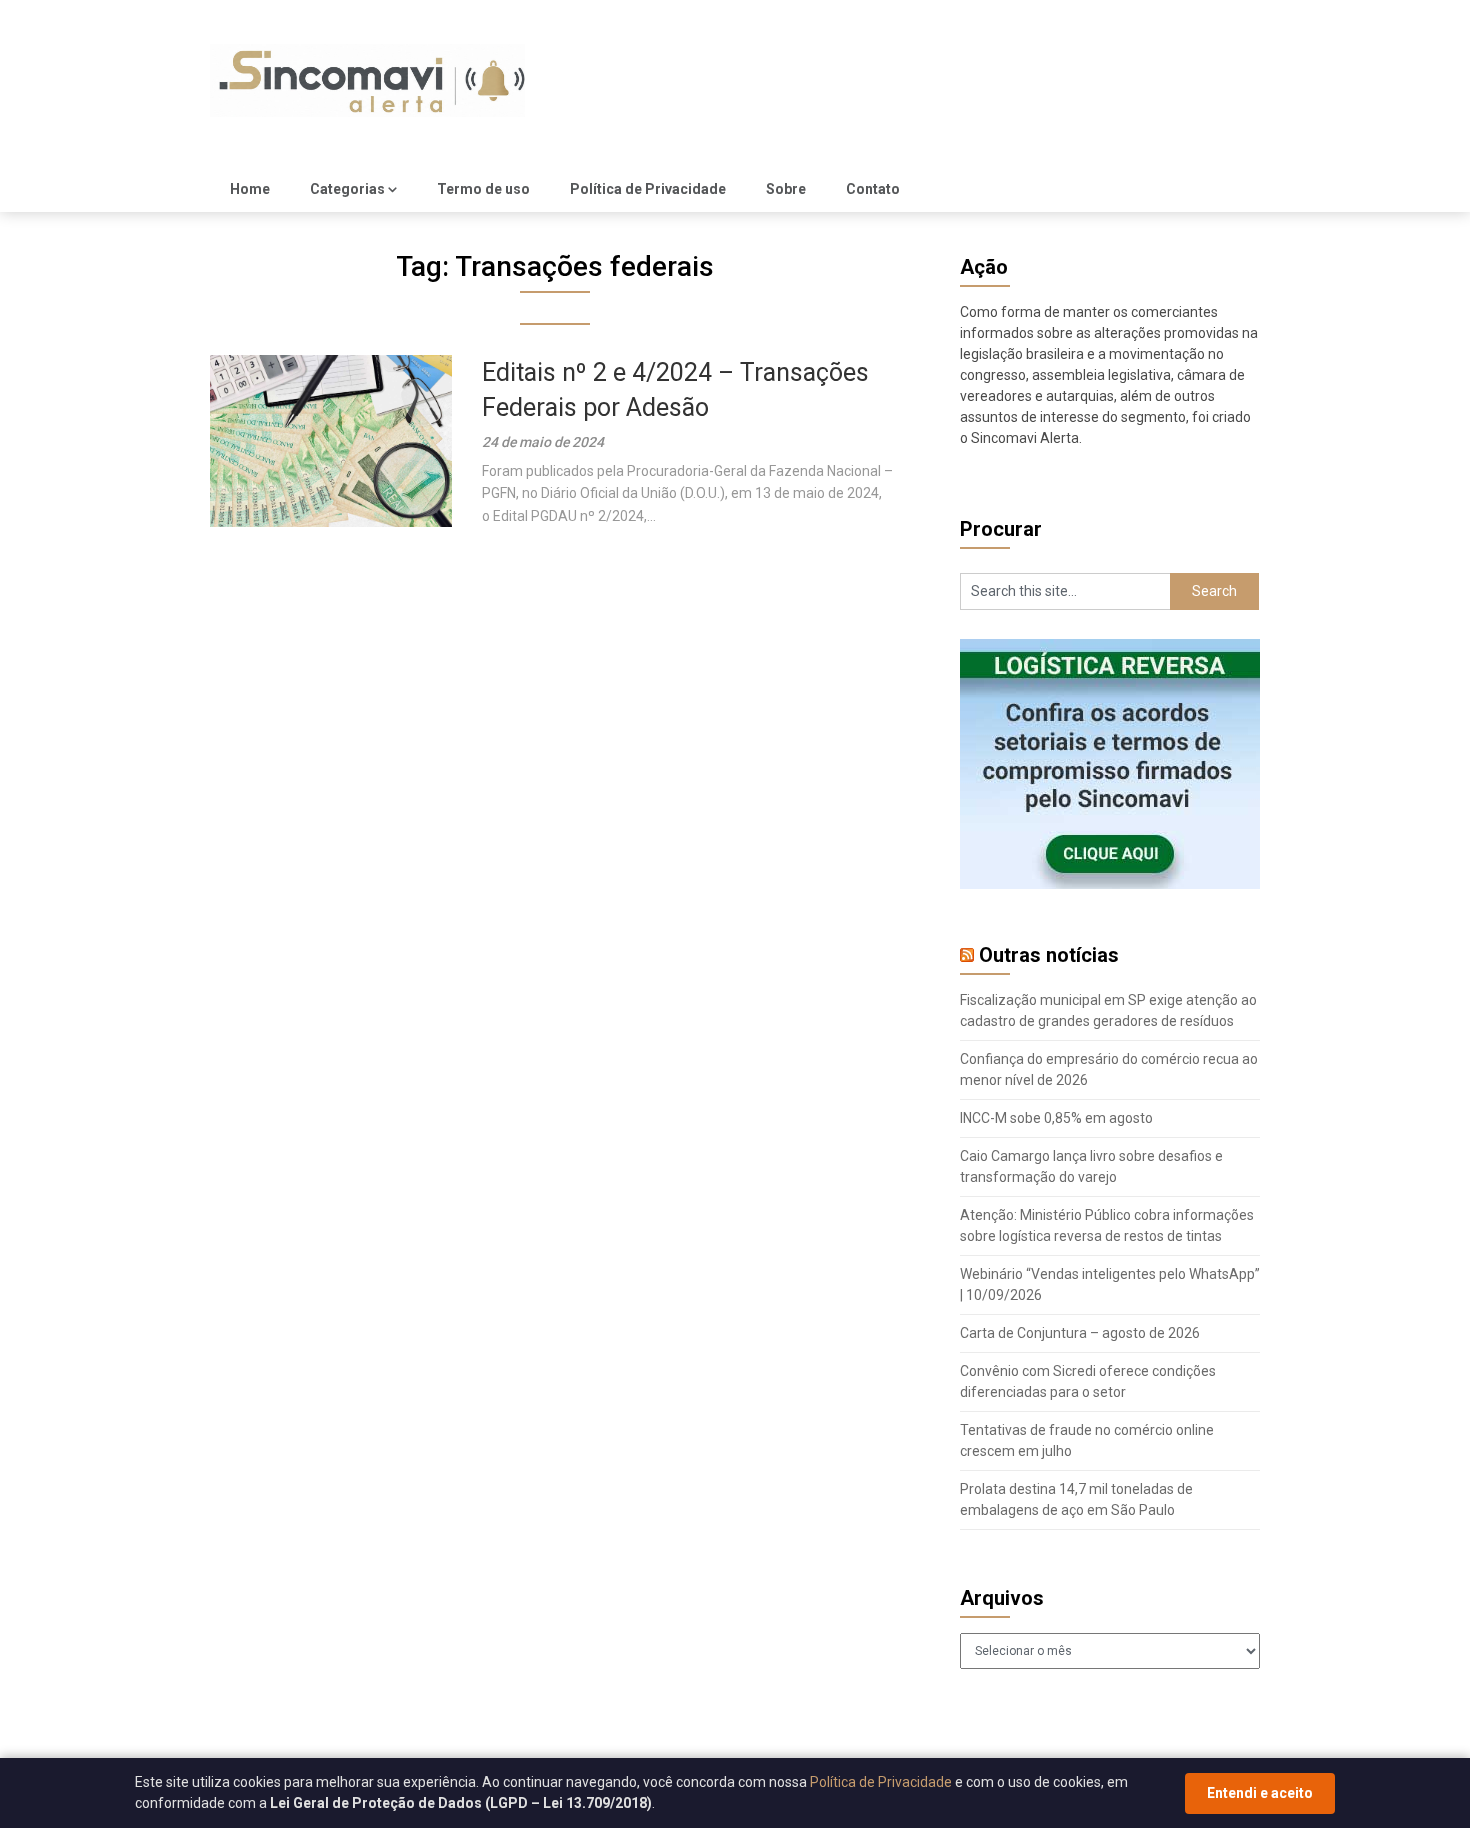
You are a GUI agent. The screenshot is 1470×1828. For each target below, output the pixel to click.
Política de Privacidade (648, 189)
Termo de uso (483, 189)
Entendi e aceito (1260, 1793)
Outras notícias (1049, 955)
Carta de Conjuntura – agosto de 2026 (1080, 1333)
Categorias (347, 189)
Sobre (786, 189)
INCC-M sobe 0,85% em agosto (1056, 1118)
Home (250, 189)
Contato (873, 189)
